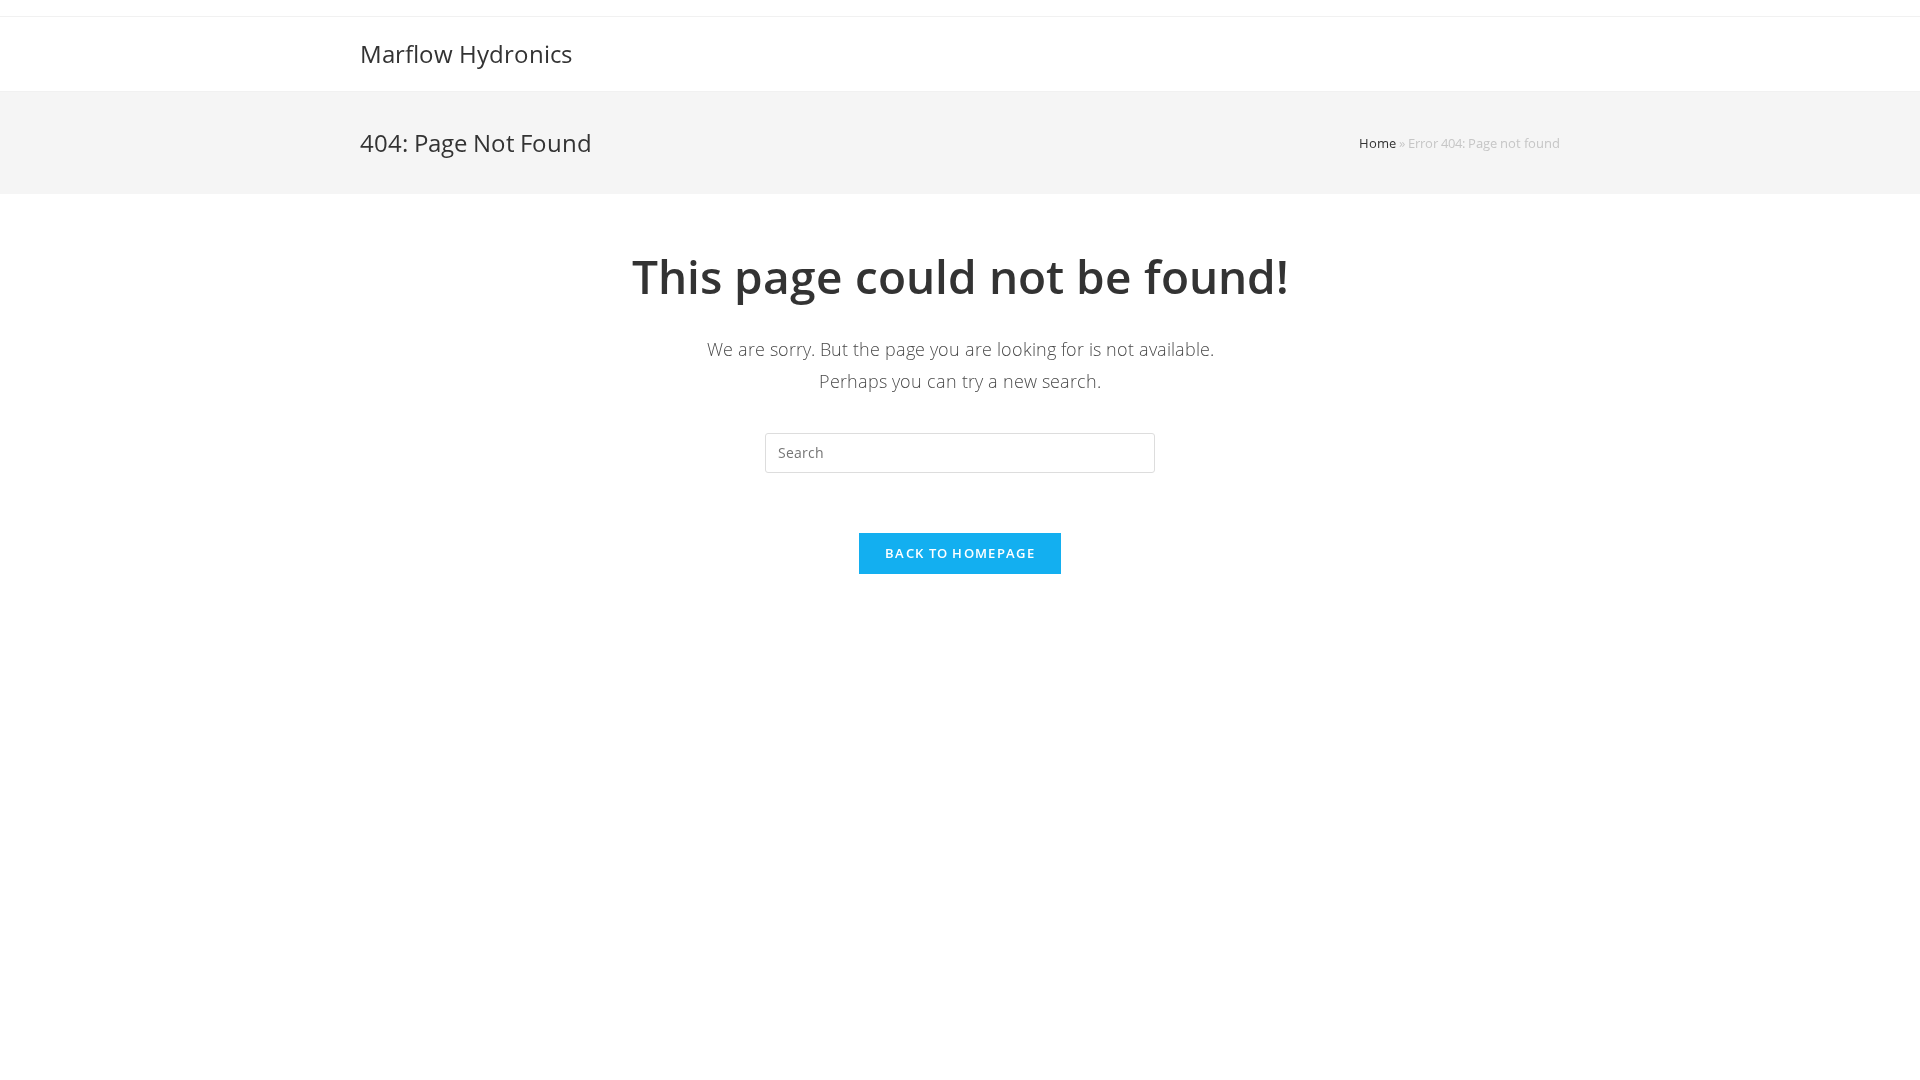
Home (1377, 143)
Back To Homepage (960, 553)
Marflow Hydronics (466, 53)
